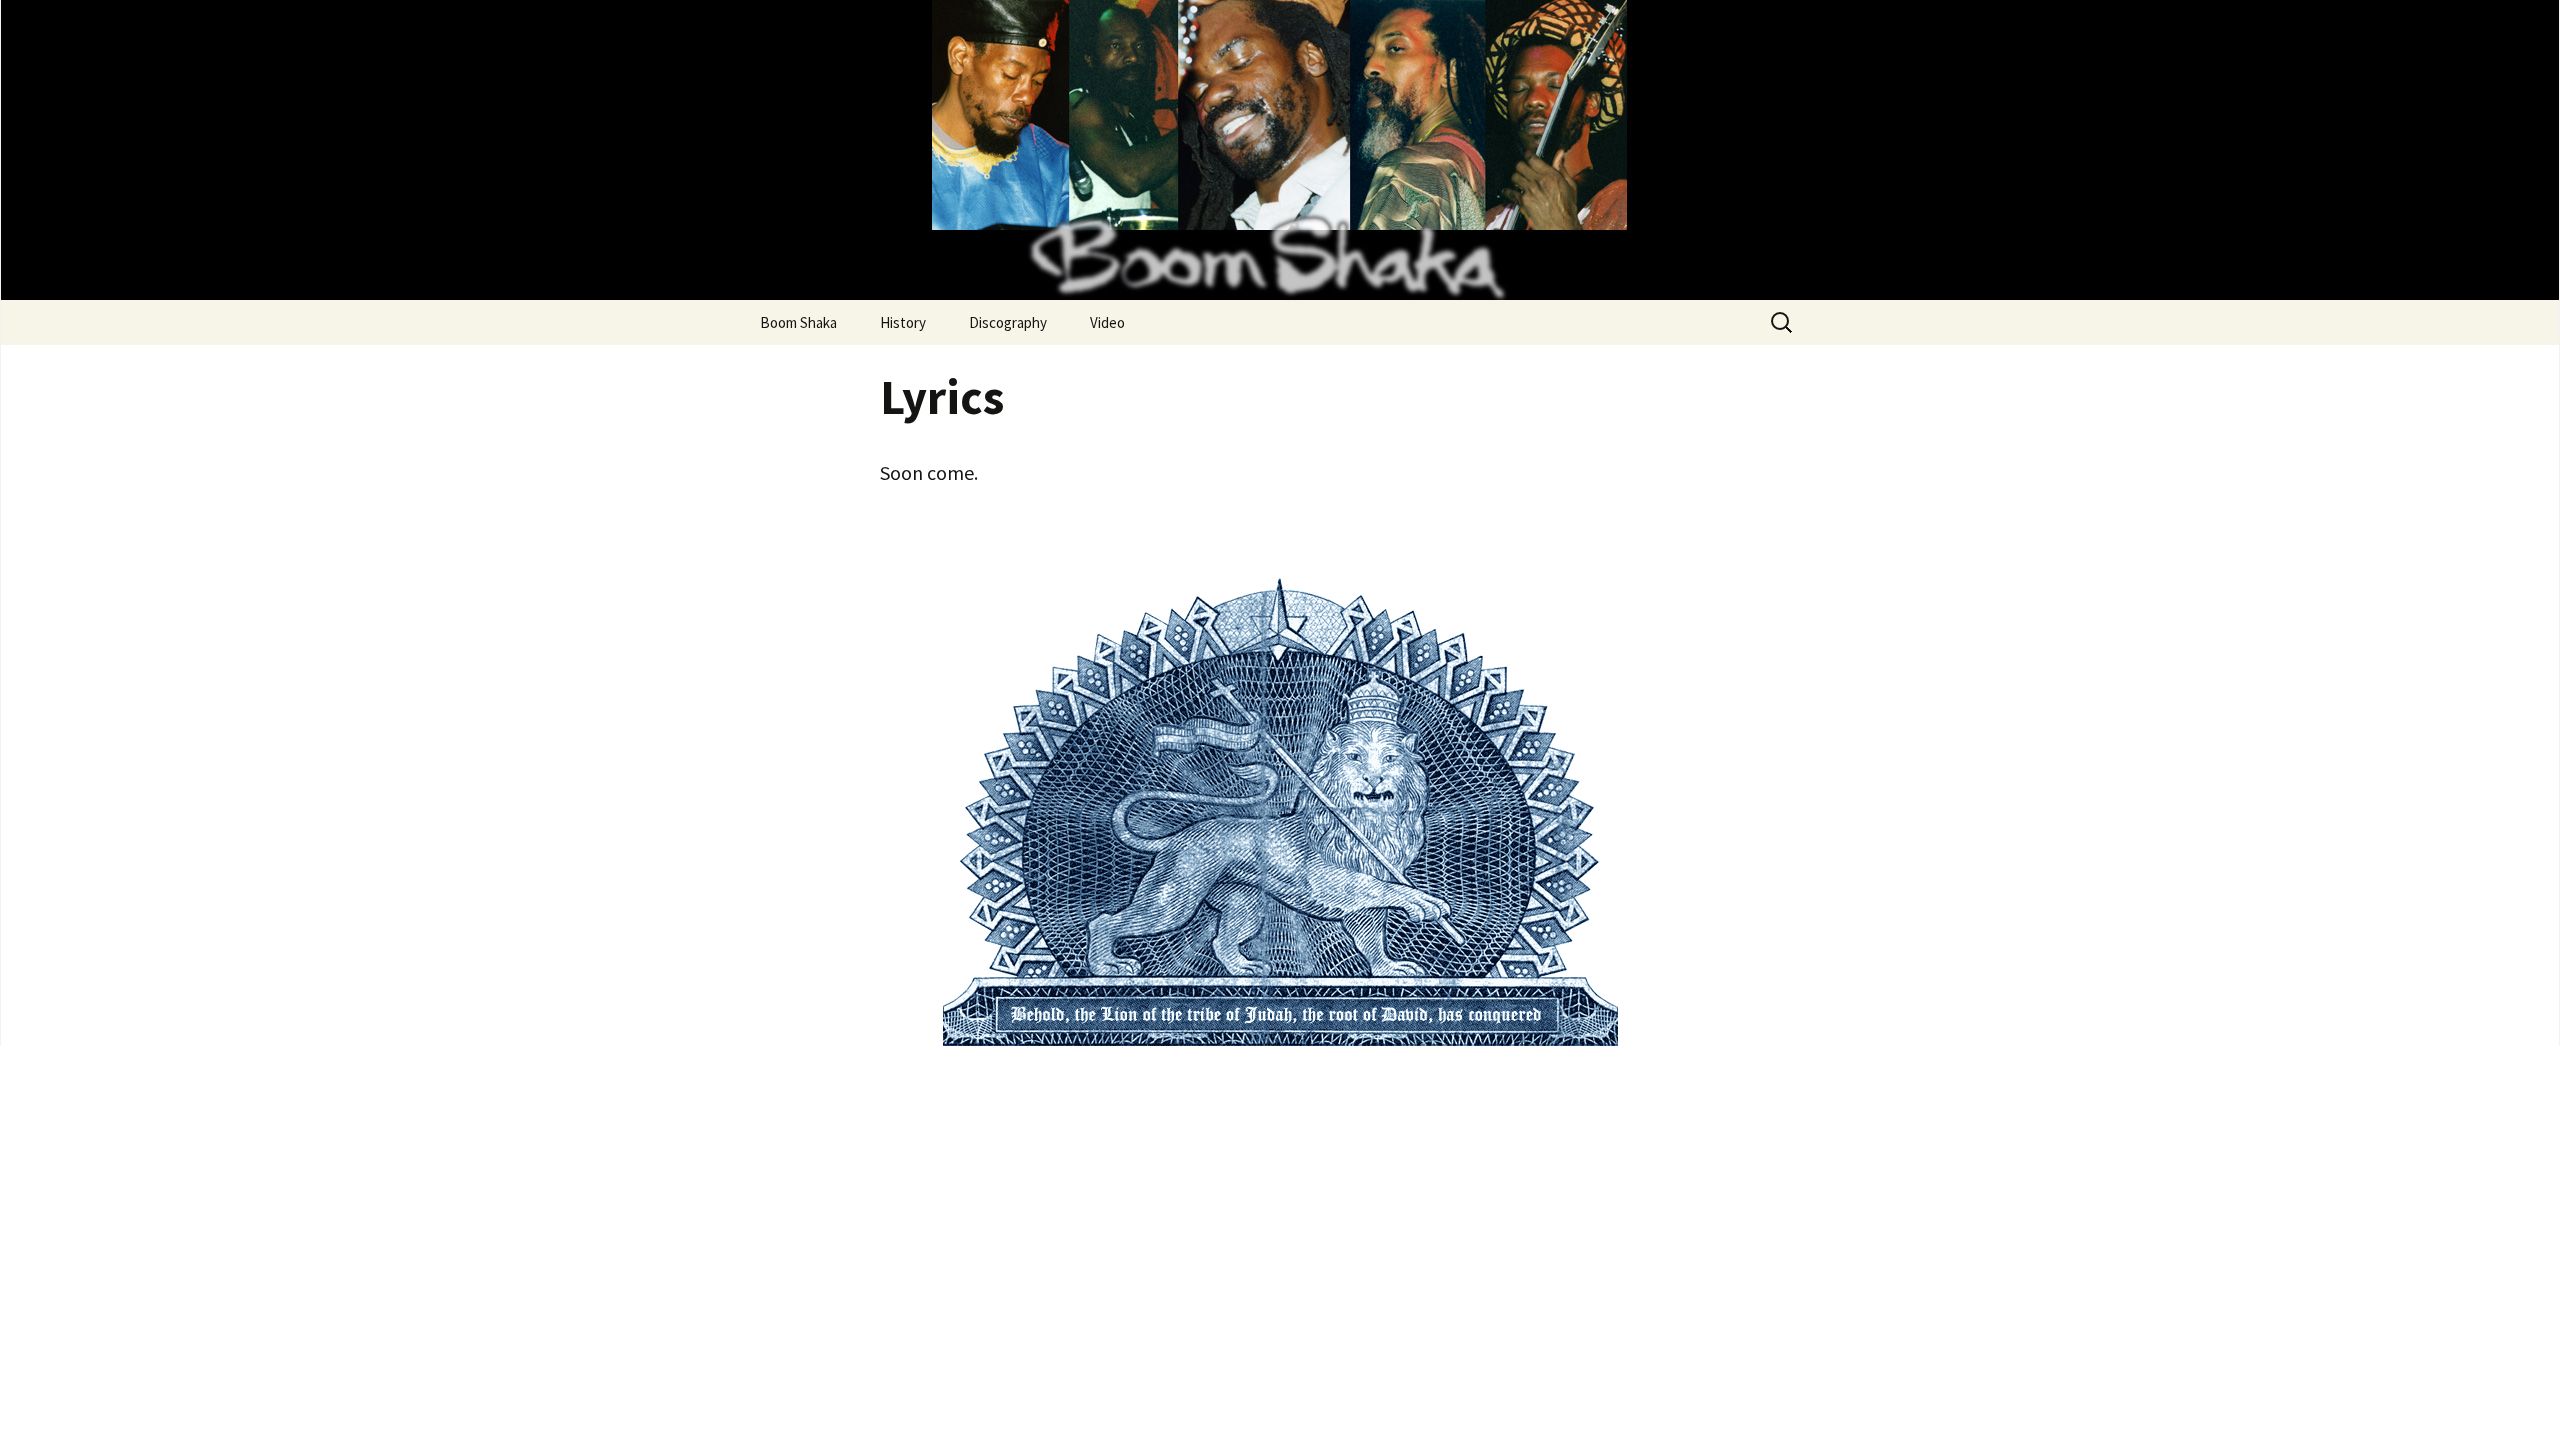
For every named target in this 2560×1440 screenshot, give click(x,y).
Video (1107, 322)
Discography (1008, 322)
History (903, 322)
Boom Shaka (798, 322)
